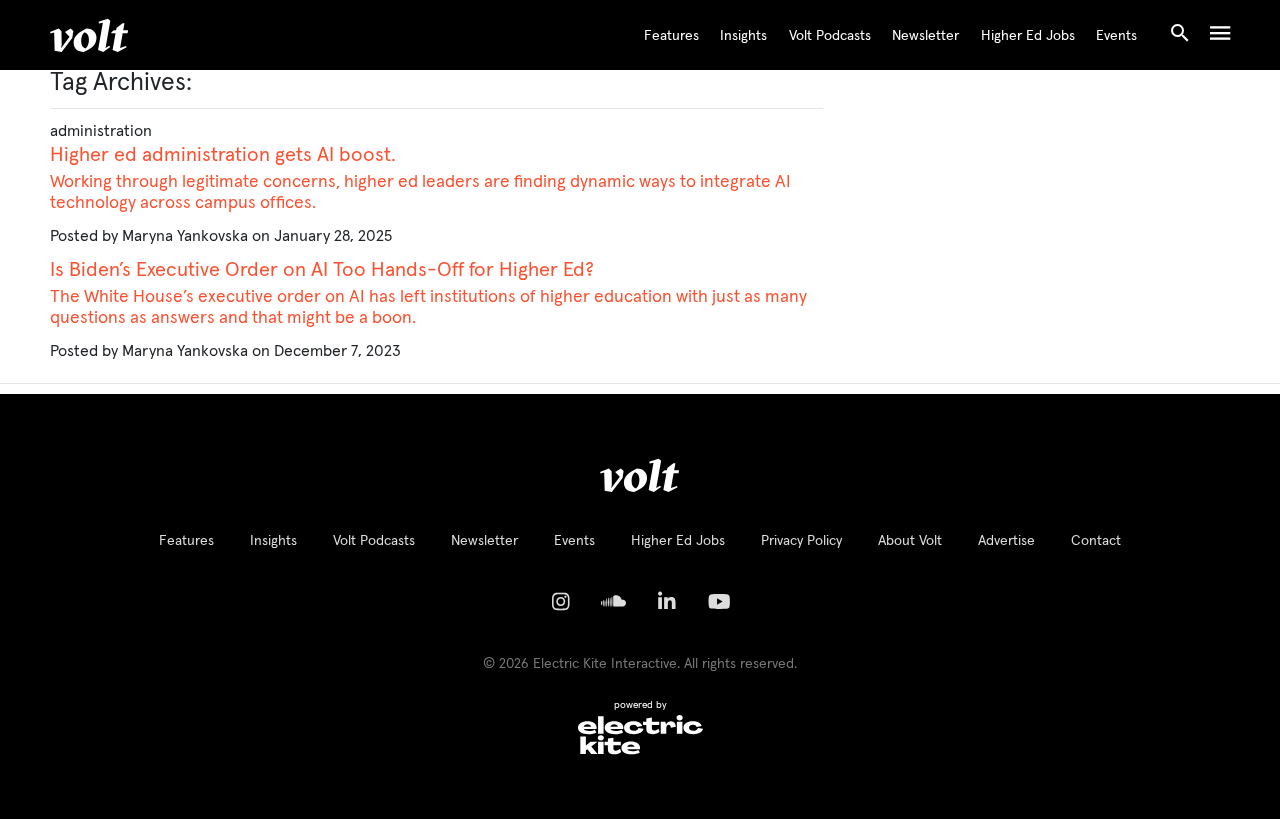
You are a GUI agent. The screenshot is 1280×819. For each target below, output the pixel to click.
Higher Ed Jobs (1028, 36)
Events (1116, 36)
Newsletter (925, 36)
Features (671, 36)
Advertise (1006, 541)
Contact (1096, 541)
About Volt (910, 541)
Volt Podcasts (830, 36)
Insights (743, 36)
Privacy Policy (801, 541)
